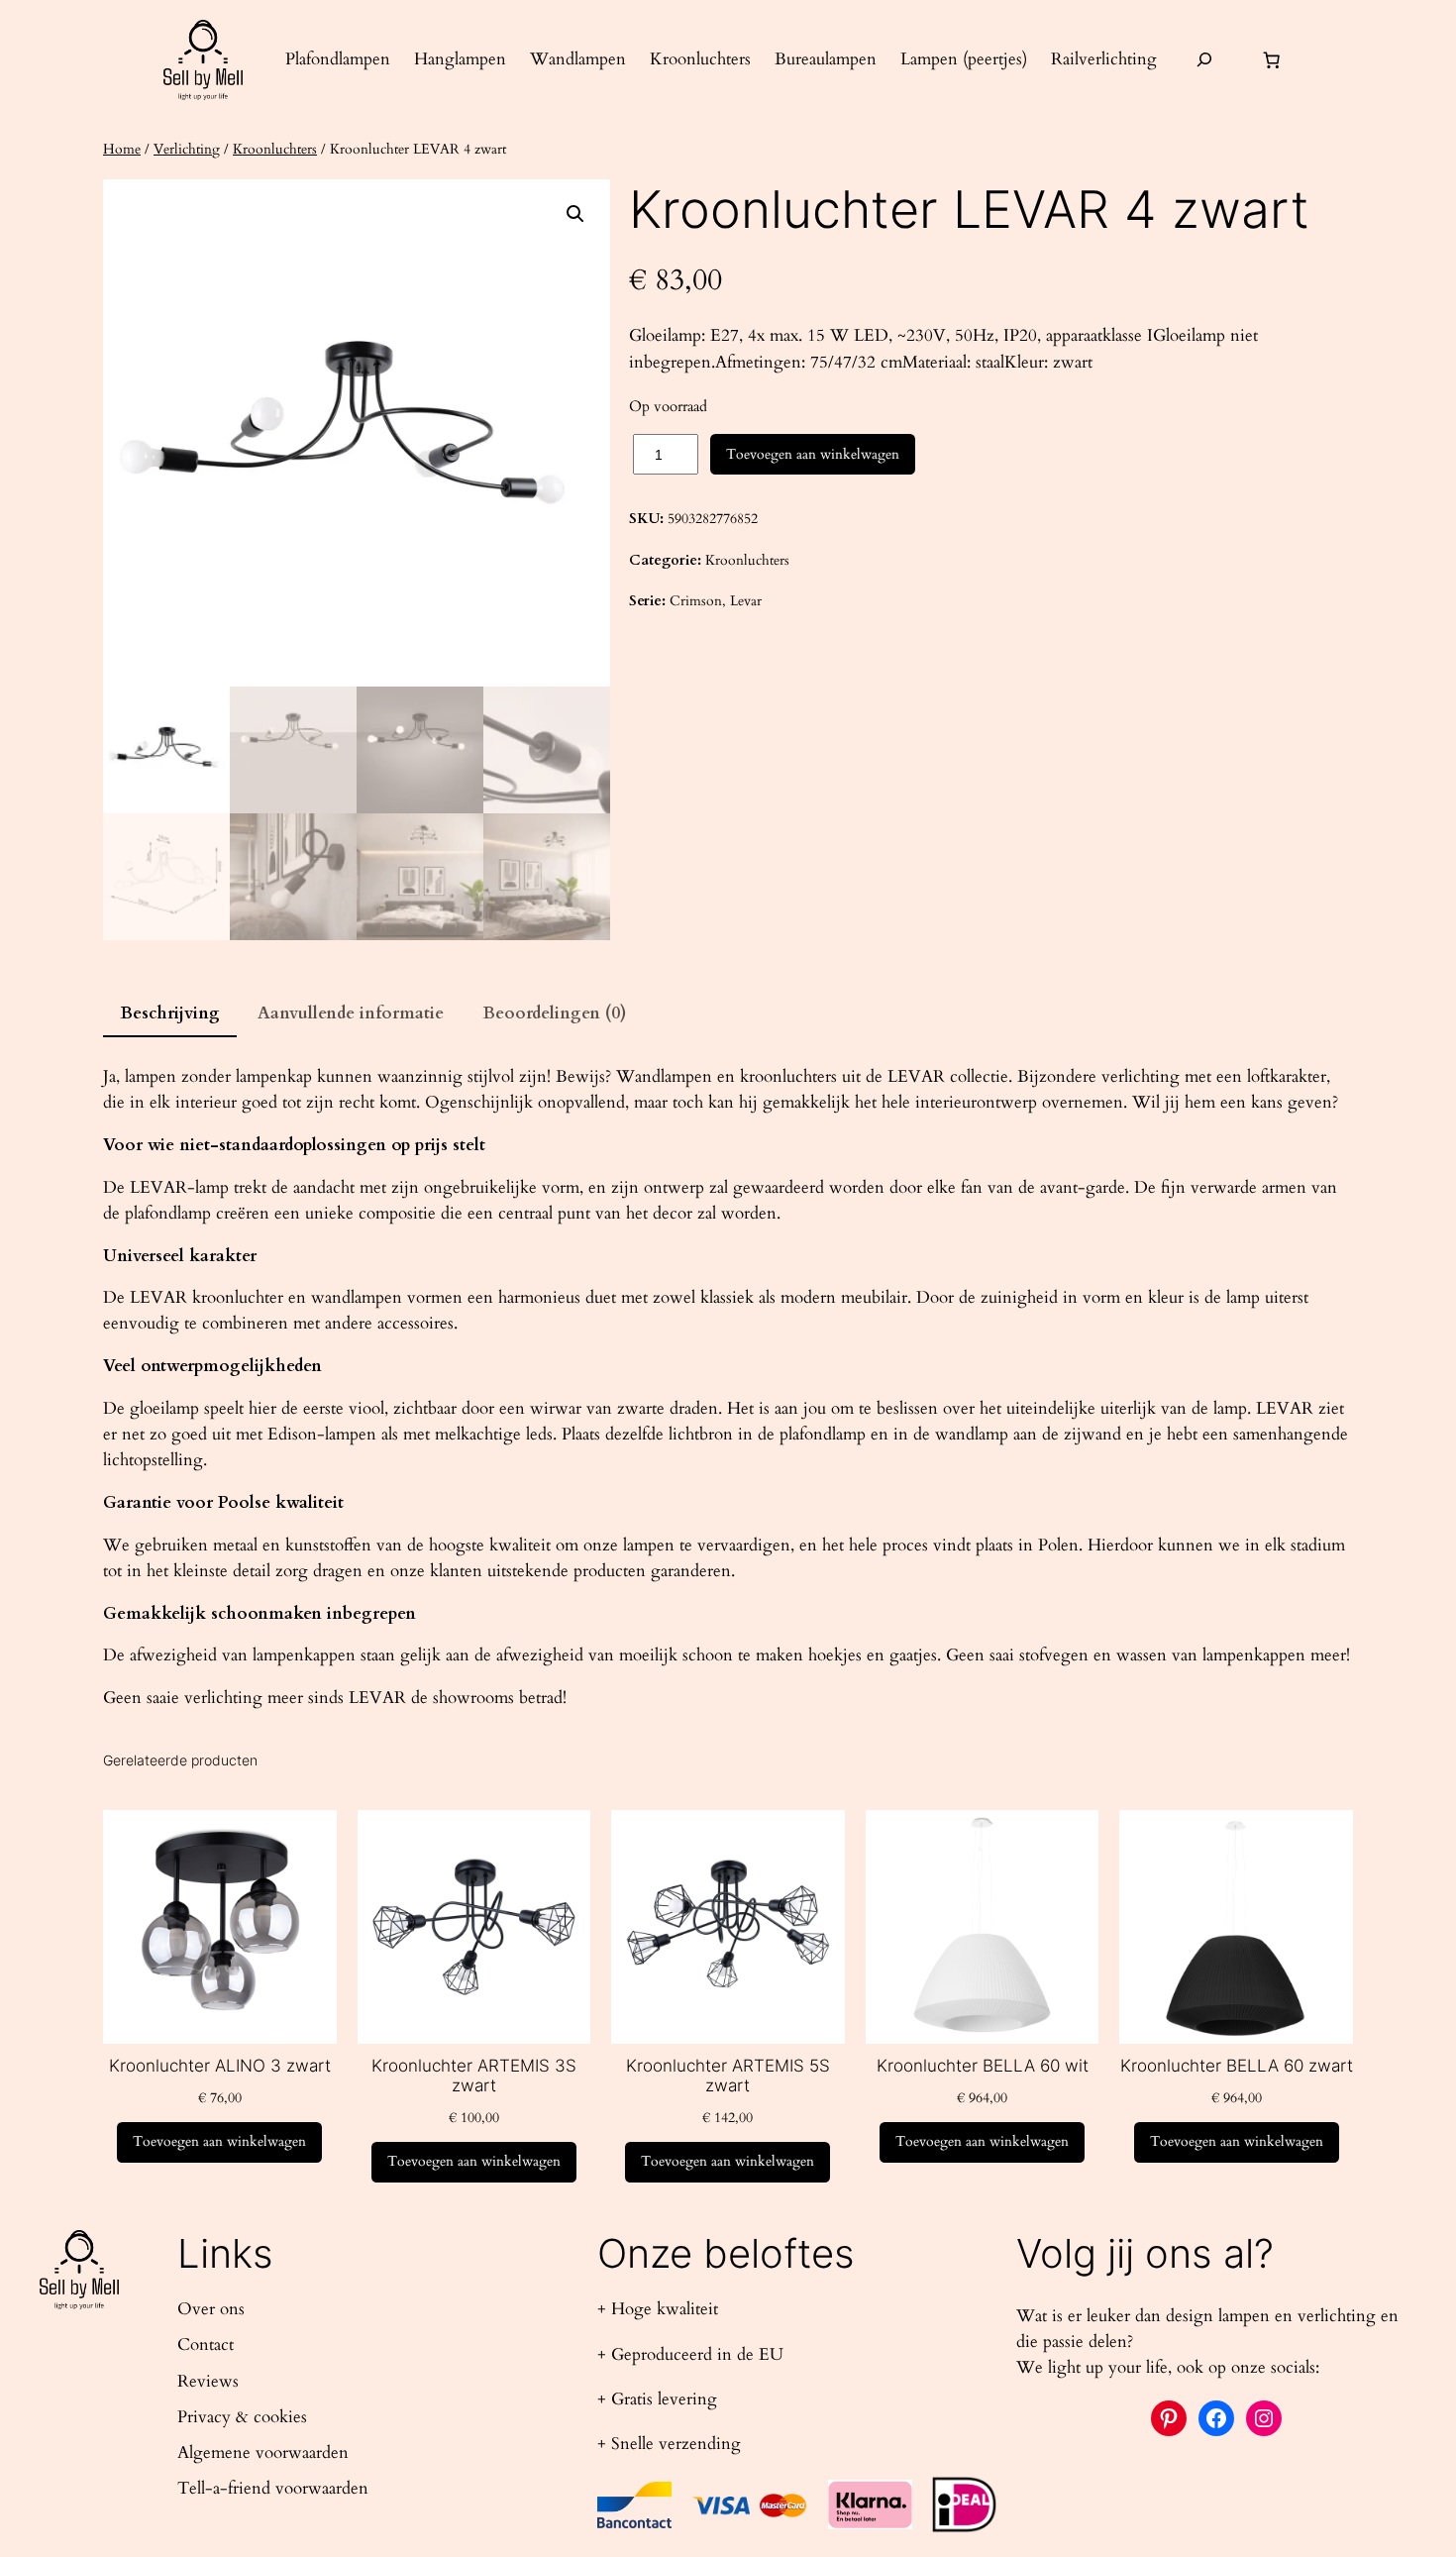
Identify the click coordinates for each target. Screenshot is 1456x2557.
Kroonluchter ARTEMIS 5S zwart (728, 2076)
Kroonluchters (275, 149)
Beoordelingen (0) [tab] (555, 1013)
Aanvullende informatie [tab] (351, 1013)
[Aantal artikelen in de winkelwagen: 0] (1272, 59)
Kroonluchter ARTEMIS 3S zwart (474, 2076)
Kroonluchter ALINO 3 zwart (220, 2066)
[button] (575, 214)
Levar (746, 601)
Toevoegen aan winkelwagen (813, 454)
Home (122, 149)
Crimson (696, 601)
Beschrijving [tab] (170, 1013)
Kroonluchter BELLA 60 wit (983, 2066)
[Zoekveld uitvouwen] (1204, 60)
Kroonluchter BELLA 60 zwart (1237, 2066)
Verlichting (187, 149)
